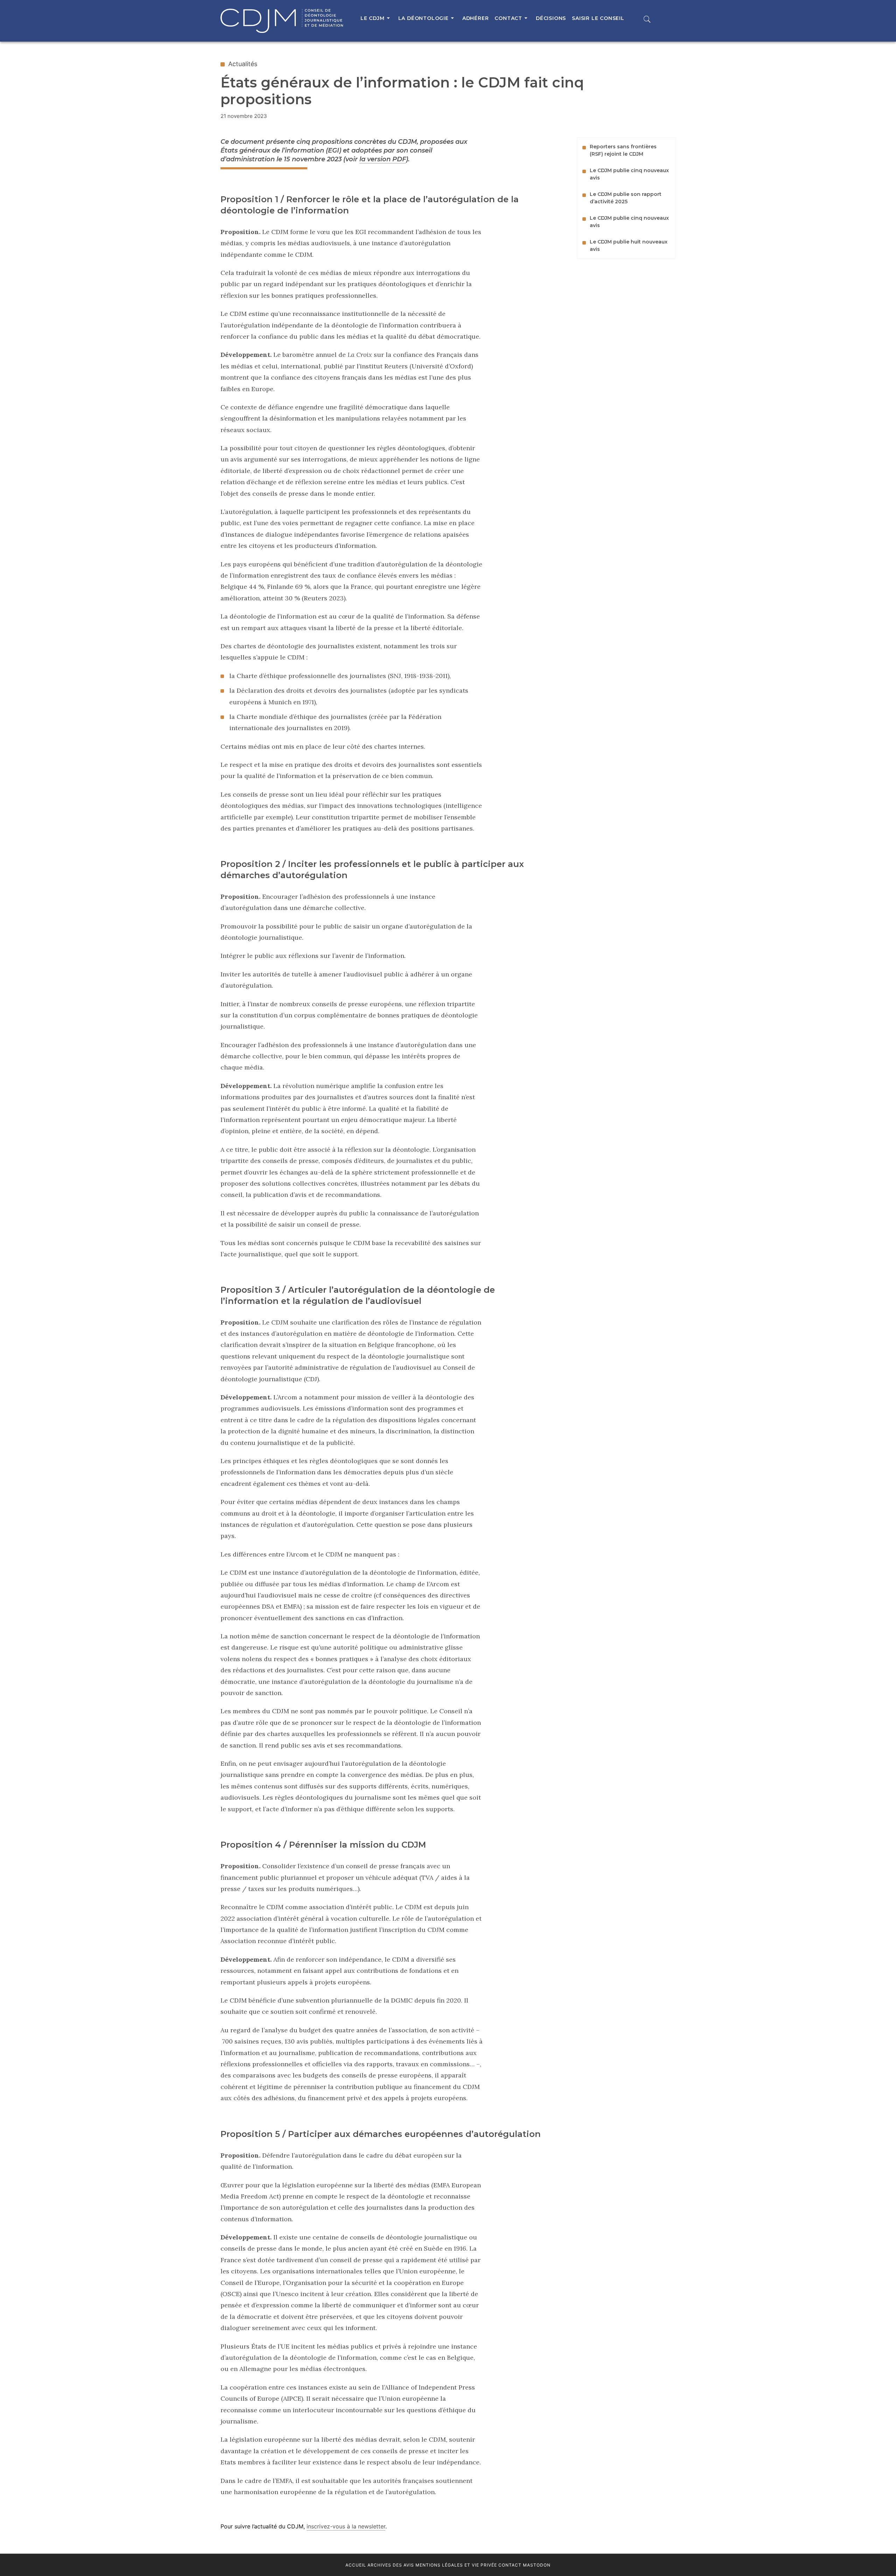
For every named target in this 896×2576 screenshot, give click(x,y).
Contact (510, 2565)
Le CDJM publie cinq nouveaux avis (629, 174)
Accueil (356, 2565)
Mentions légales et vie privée (456, 2565)
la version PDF (383, 159)
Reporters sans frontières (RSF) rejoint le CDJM (623, 150)
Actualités (243, 64)
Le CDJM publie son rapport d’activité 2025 (626, 198)
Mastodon (537, 2565)
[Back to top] (874, 2555)
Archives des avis (391, 2565)
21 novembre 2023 (244, 116)
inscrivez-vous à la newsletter (346, 2526)
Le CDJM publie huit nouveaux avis (629, 245)
